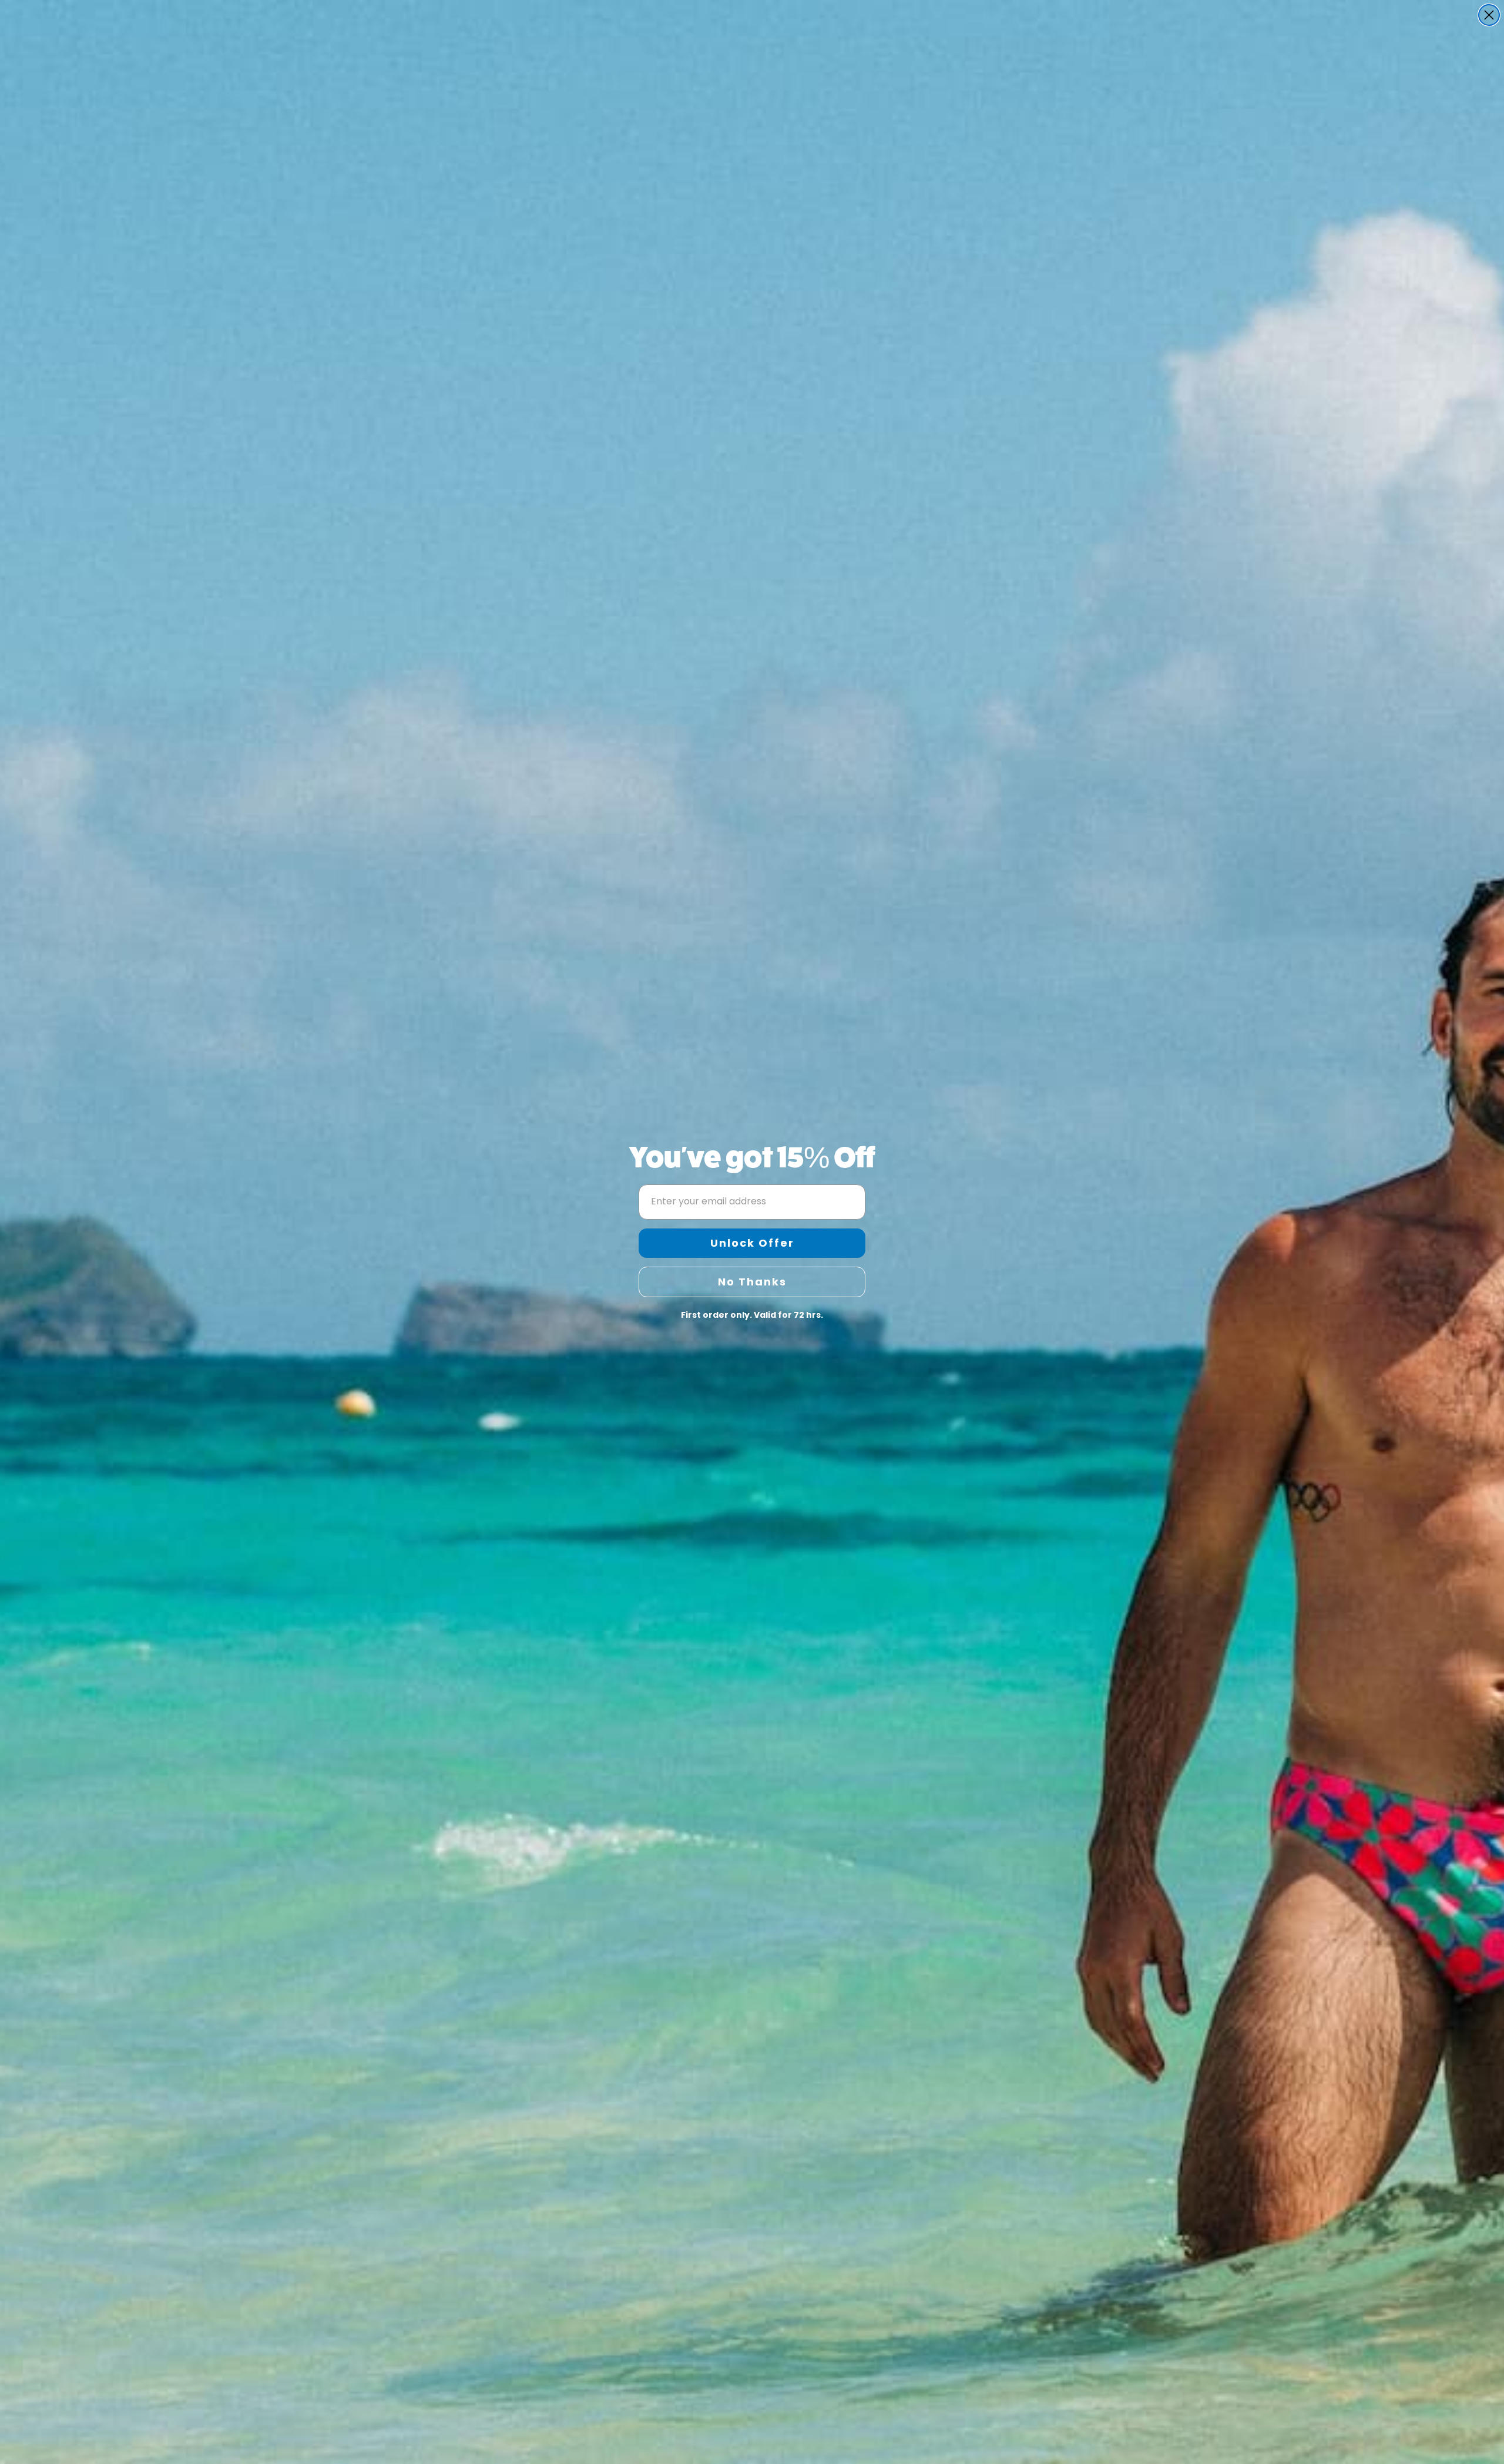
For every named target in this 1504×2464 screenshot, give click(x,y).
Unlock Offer (752, 1243)
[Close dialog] (1489, 15)
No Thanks (752, 1282)
